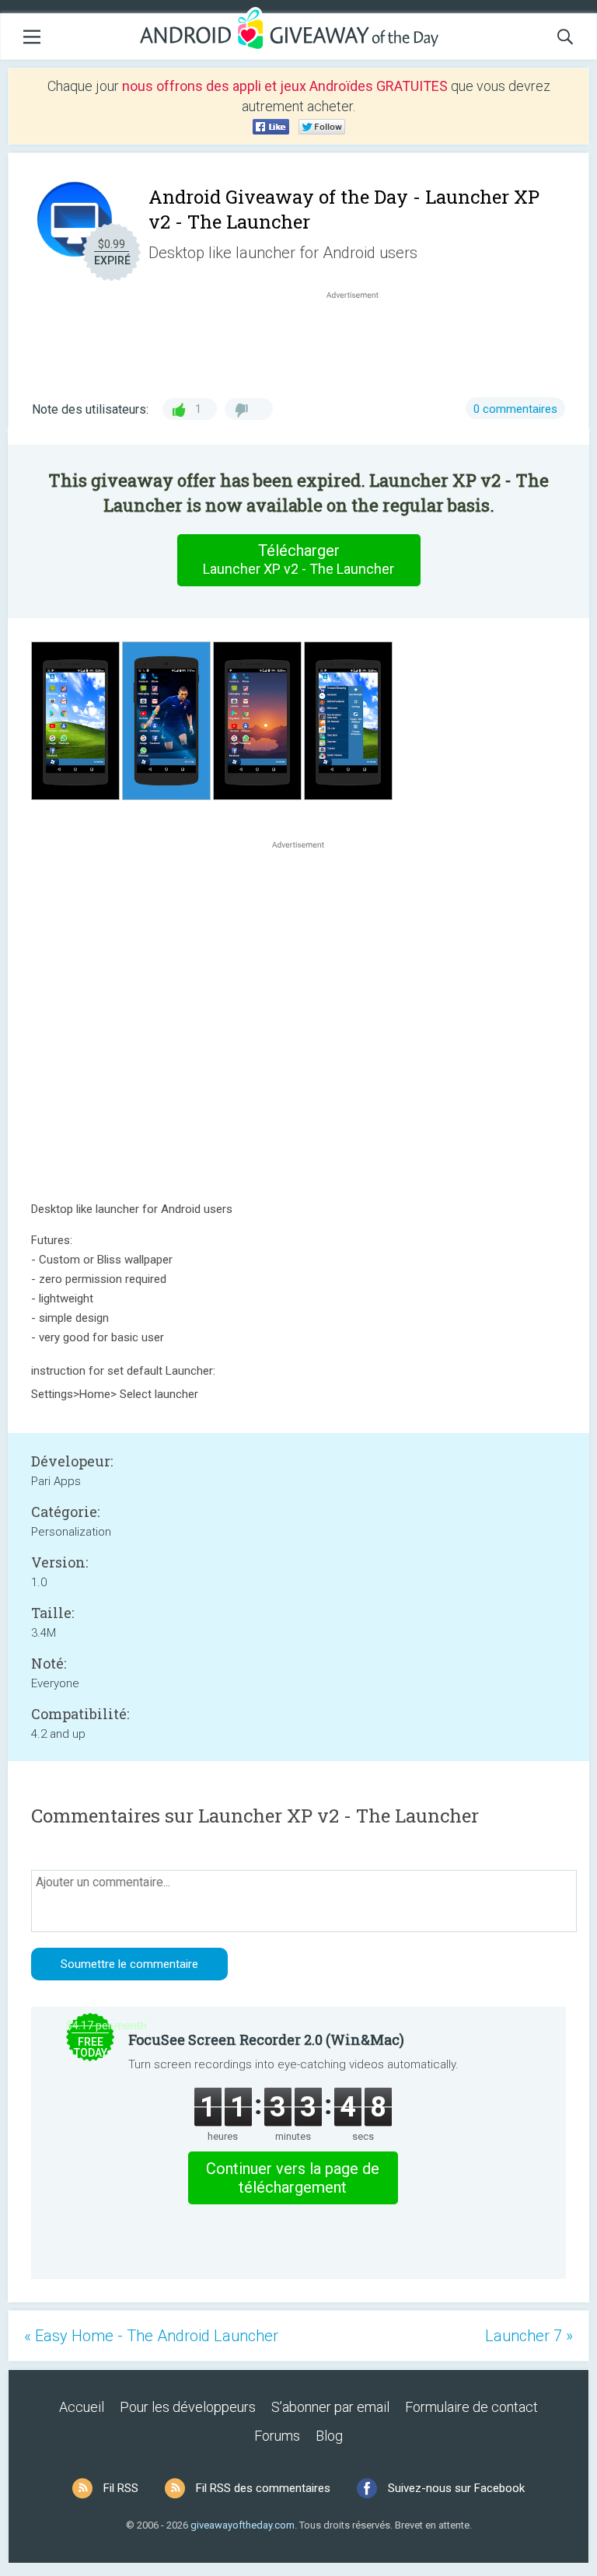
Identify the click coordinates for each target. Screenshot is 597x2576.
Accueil (82, 2407)
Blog (329, 2436)
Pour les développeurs (188, 2407)
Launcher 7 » (529, 2336)
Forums (277, 2436)
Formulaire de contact (471, 2407)
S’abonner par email (330, 2407)
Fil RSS (121, 2488)
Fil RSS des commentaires (263, 2488)
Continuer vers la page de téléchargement (293, 2178)
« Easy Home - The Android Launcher (151, 2336)
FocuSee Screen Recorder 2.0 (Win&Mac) (266, 2039)
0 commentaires (515, 409)
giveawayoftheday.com (243, 2525)
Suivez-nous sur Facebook (456, 2488)
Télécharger (298, 559)
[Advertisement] (361, 340)
